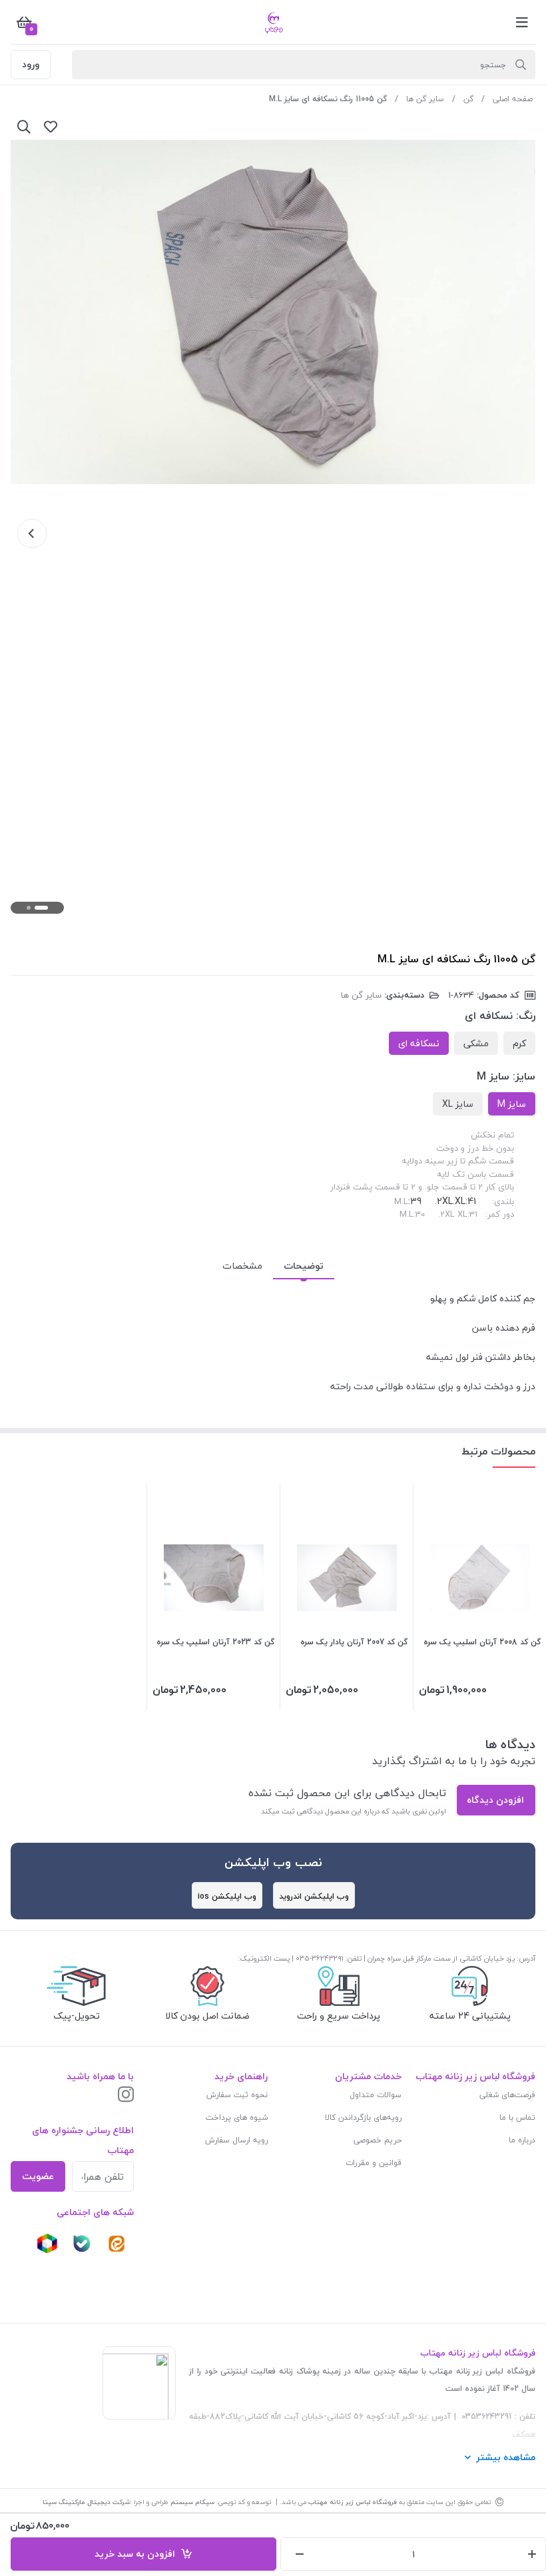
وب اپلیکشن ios (227, 1896)
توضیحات (304, 1266)
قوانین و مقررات (374, 2163)
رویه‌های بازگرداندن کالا (363, 2117)
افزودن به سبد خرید (137, 2554)
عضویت (38, 2176)
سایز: (524, 1076)
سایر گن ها (425, 99)
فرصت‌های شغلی (507, 2095)
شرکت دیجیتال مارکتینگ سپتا (86, 2502)
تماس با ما (517, 2117)
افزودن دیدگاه (495, 1800)
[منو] (522, 22)
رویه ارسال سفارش (236, 2140)
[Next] (32, 533)
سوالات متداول (376, 2095)
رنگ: (526, 1016)
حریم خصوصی (378, 2140)
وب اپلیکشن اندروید (314, 1896)
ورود (31, 64)
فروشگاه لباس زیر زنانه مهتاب (353, 2502)
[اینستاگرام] (126, 2095)
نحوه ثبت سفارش (237, 2095)
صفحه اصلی (513, 99)
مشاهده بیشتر (506, 2457)
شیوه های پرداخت (237, 2117)
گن (468, 99)
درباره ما (522, 2140)
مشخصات (242, 1266)
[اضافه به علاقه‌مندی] (51, 127)
